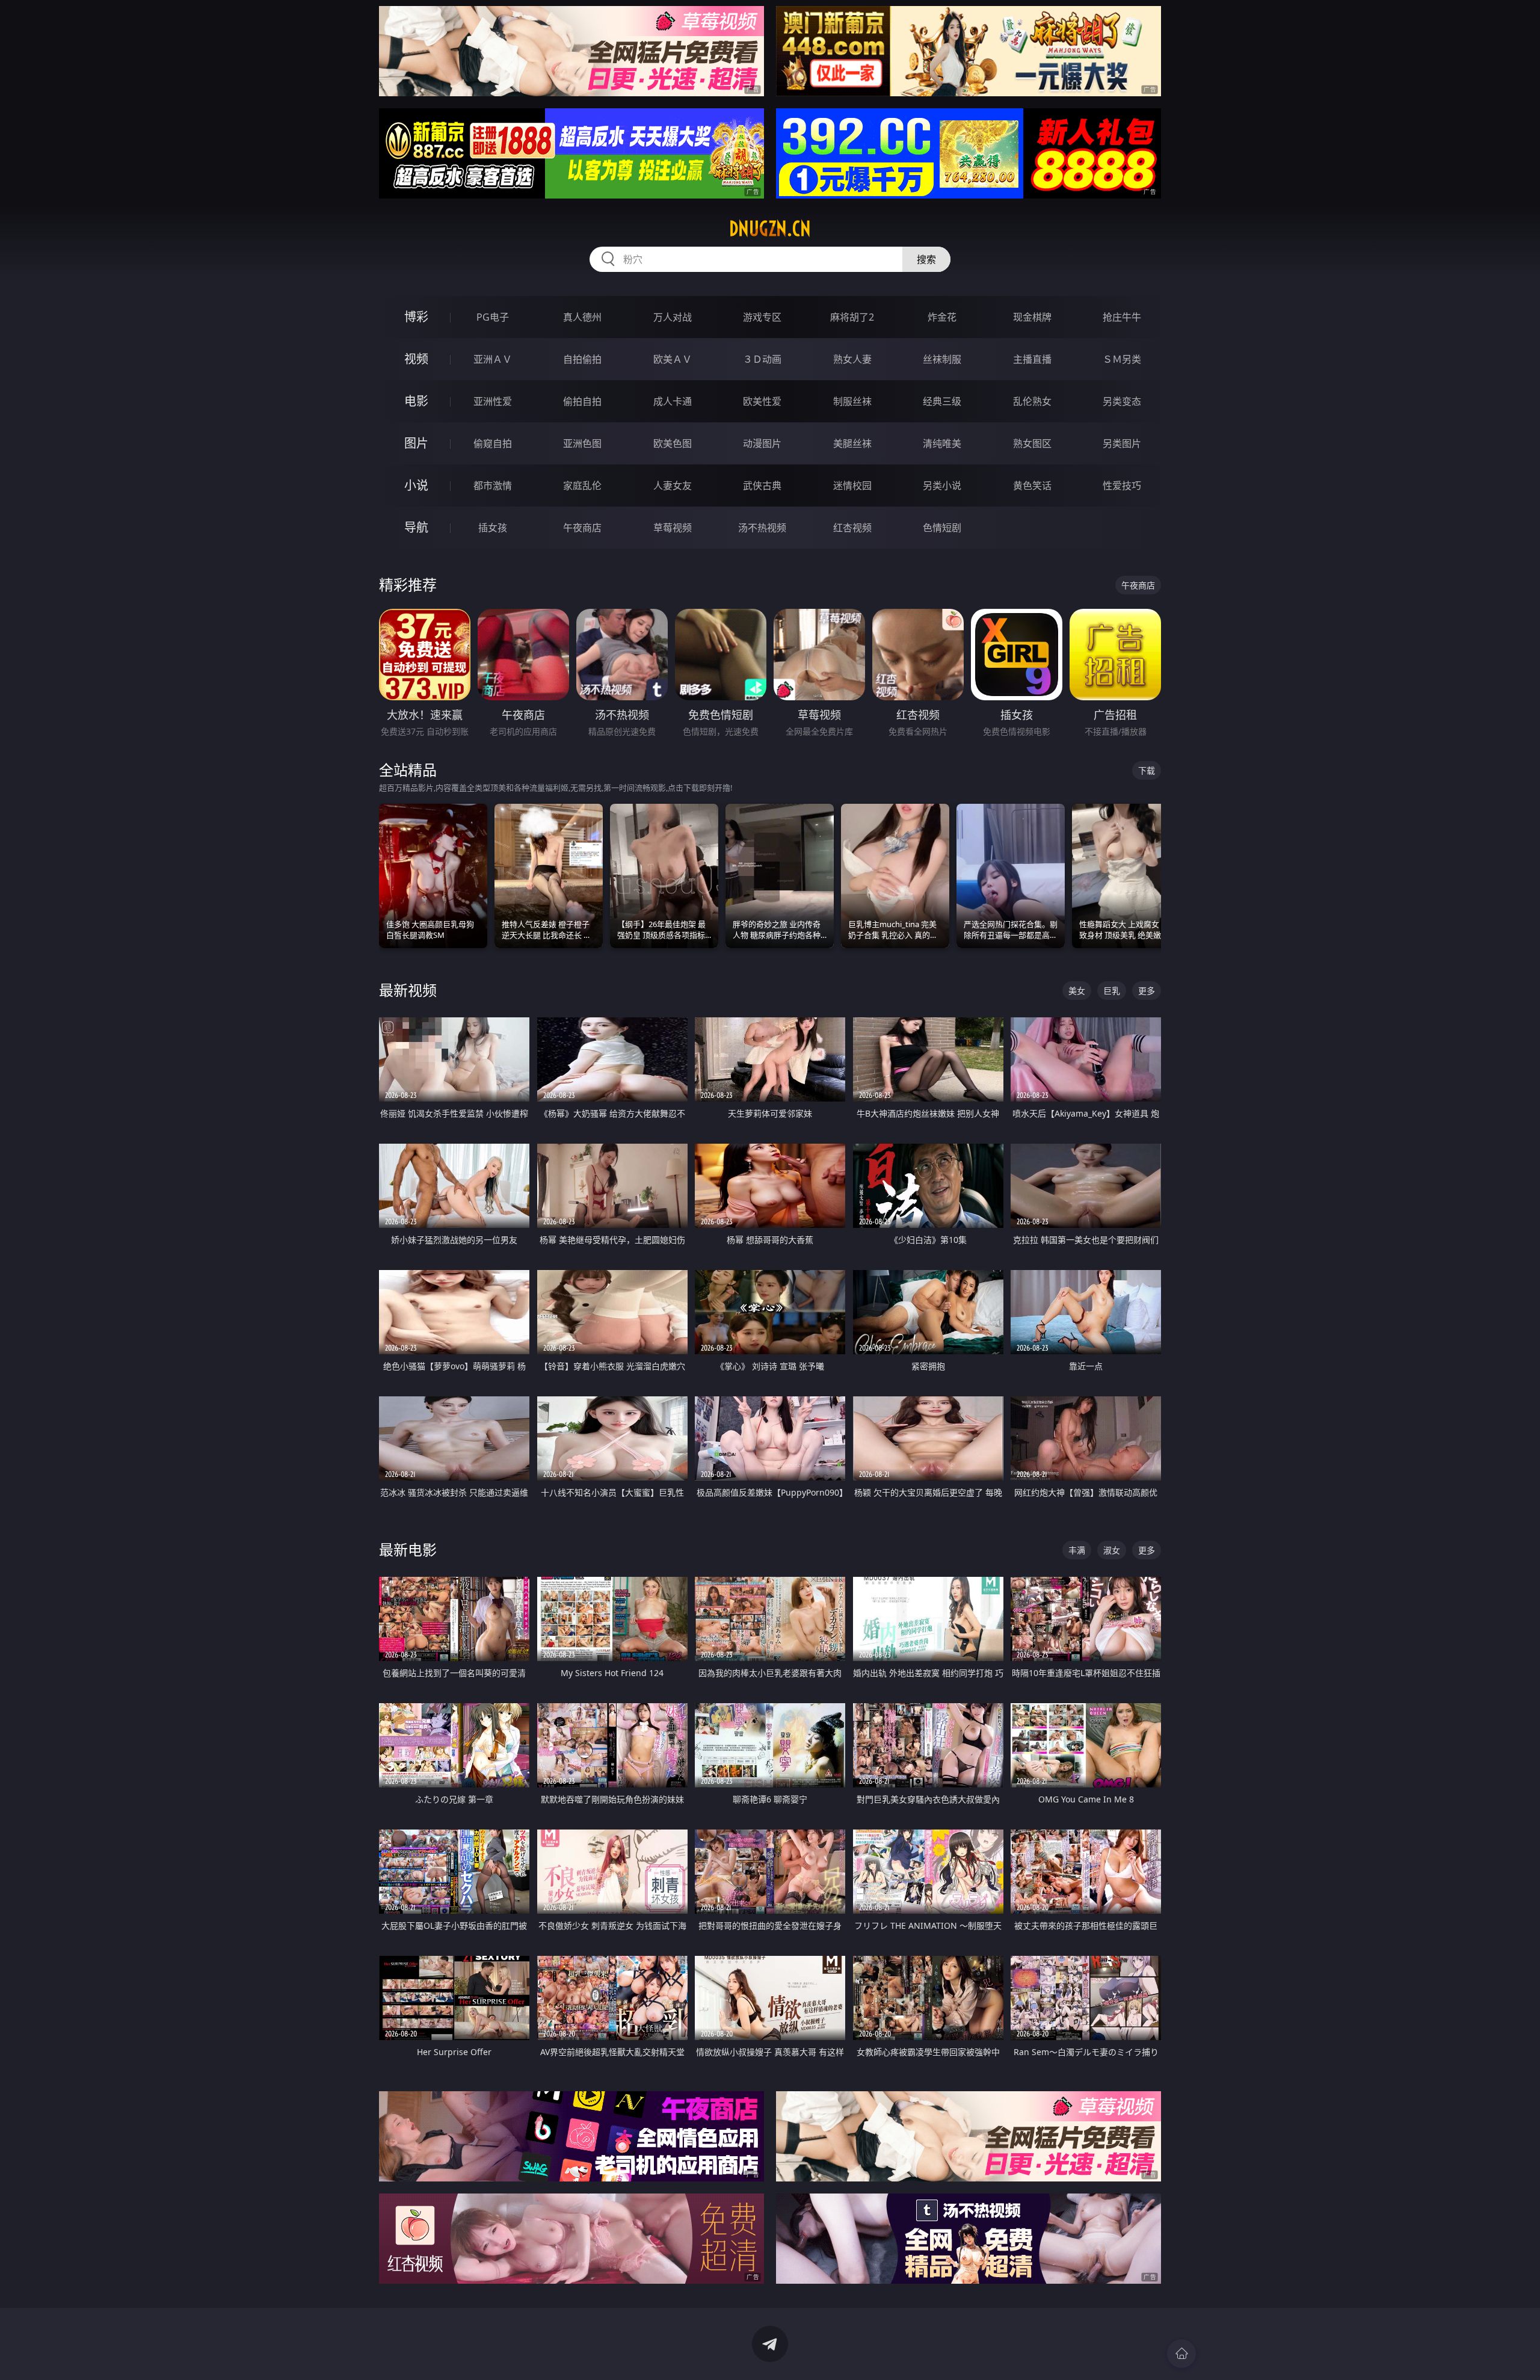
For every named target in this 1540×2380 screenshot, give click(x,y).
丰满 (1077, 1550)
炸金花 (942, 317)
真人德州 (582, 317)
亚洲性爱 (493, 401)
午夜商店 (582, 528)
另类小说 (942, 486)
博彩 (416, 317)
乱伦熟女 (1032, 401)
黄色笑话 (1032, 486)
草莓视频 (673, 528)
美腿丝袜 (852, 443)
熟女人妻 (852, 359)
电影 (416, 401)
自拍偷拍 (582, 359)
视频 (416, 359)
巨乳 (1112, 991)
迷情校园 (852, 486)
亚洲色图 (582, 443)
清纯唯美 (942, 443)
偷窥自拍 (493, 443)
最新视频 (408, 990)
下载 (1147, 770)
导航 (416, 527)
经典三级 (942, 401)
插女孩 (493, 528)
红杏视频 (852, 528)
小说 (416, 485)
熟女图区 (1032, 443)
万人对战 (673, 317)
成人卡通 (673, 401)
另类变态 (1122, 401)
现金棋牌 (1032, 317)
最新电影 (408, 1549)
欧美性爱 (762, 401)
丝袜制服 (942, 359)
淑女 (1112, 1550)
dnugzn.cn (770, 229)
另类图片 (1122, 443)
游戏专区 (762, 317)
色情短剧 (942, 528)
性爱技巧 (1122, 486)
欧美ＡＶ (673, 359)
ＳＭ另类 (1122, 359)
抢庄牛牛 (1122, 317)
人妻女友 (673, 486)
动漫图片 (762, 443)
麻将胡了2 (852, 317)
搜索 (926, 259)
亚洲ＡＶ (493, 359)
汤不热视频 (762, 528)
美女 (1077, 991)
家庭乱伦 (582, 486)
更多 (1147, 991)
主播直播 (1032, 359)
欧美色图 (673, 443)
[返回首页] (1181, 2354)
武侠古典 (762, 486)
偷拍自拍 (582, 401)
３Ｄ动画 (762, 359)
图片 (416, 443)
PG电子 (493, 317)
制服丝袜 (852, 401)
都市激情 (493, 486)
